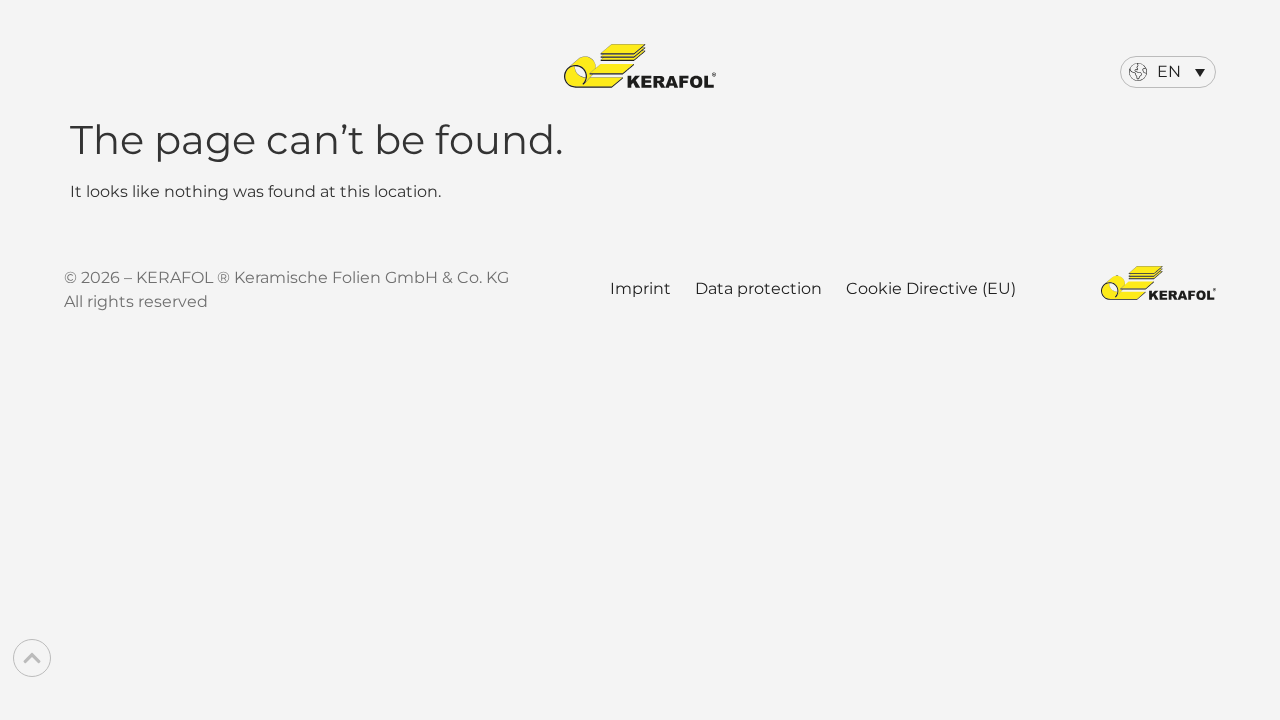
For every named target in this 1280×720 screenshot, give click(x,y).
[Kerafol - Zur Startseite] (640, 66)
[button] (1168, 72)
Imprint (640, 288)
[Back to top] (32, 658)
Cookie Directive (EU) (931, 288)
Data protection (758, 288)
